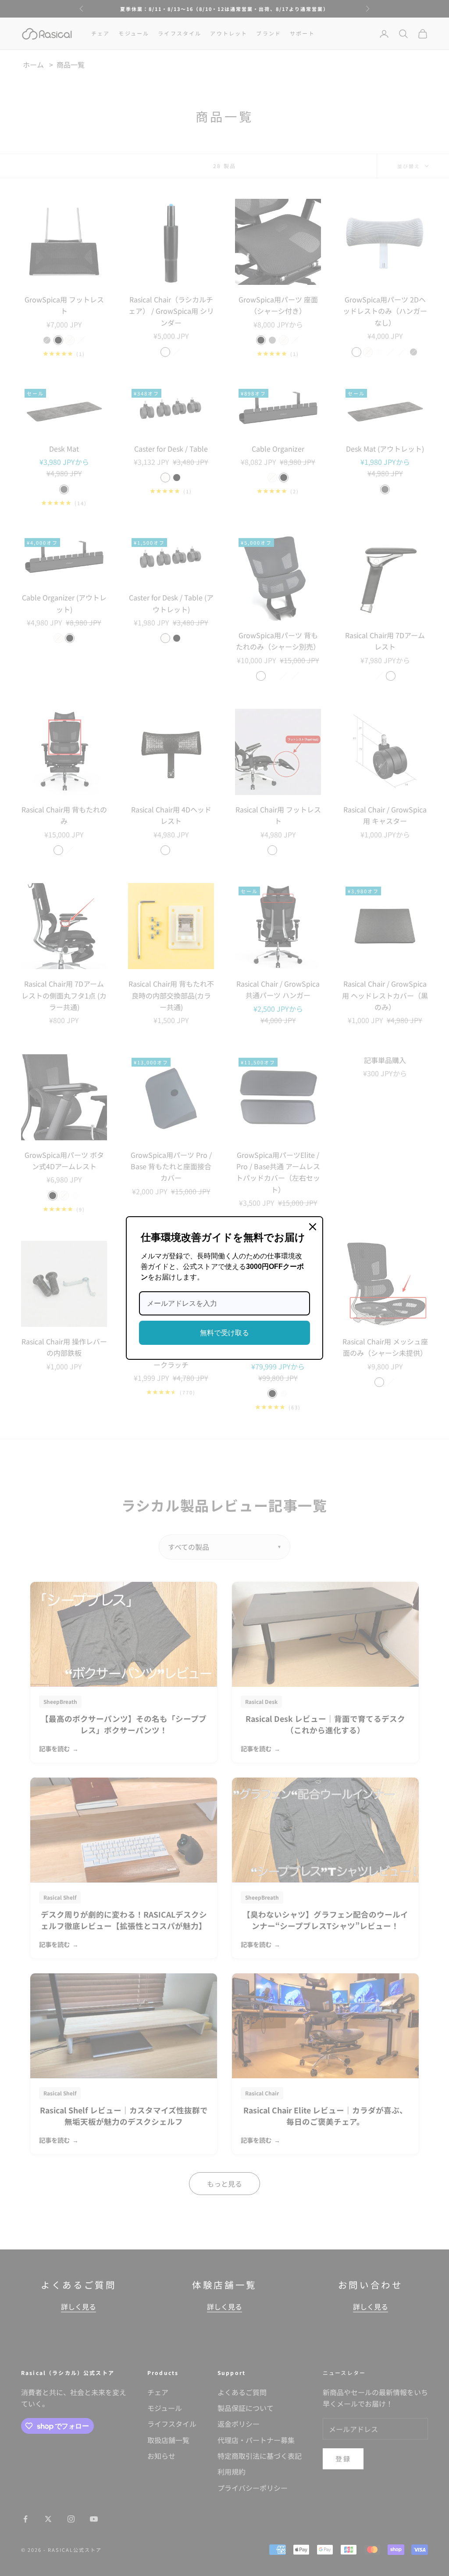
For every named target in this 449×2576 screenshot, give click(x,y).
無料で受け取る (224, 1333)
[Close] (313, 1227)
